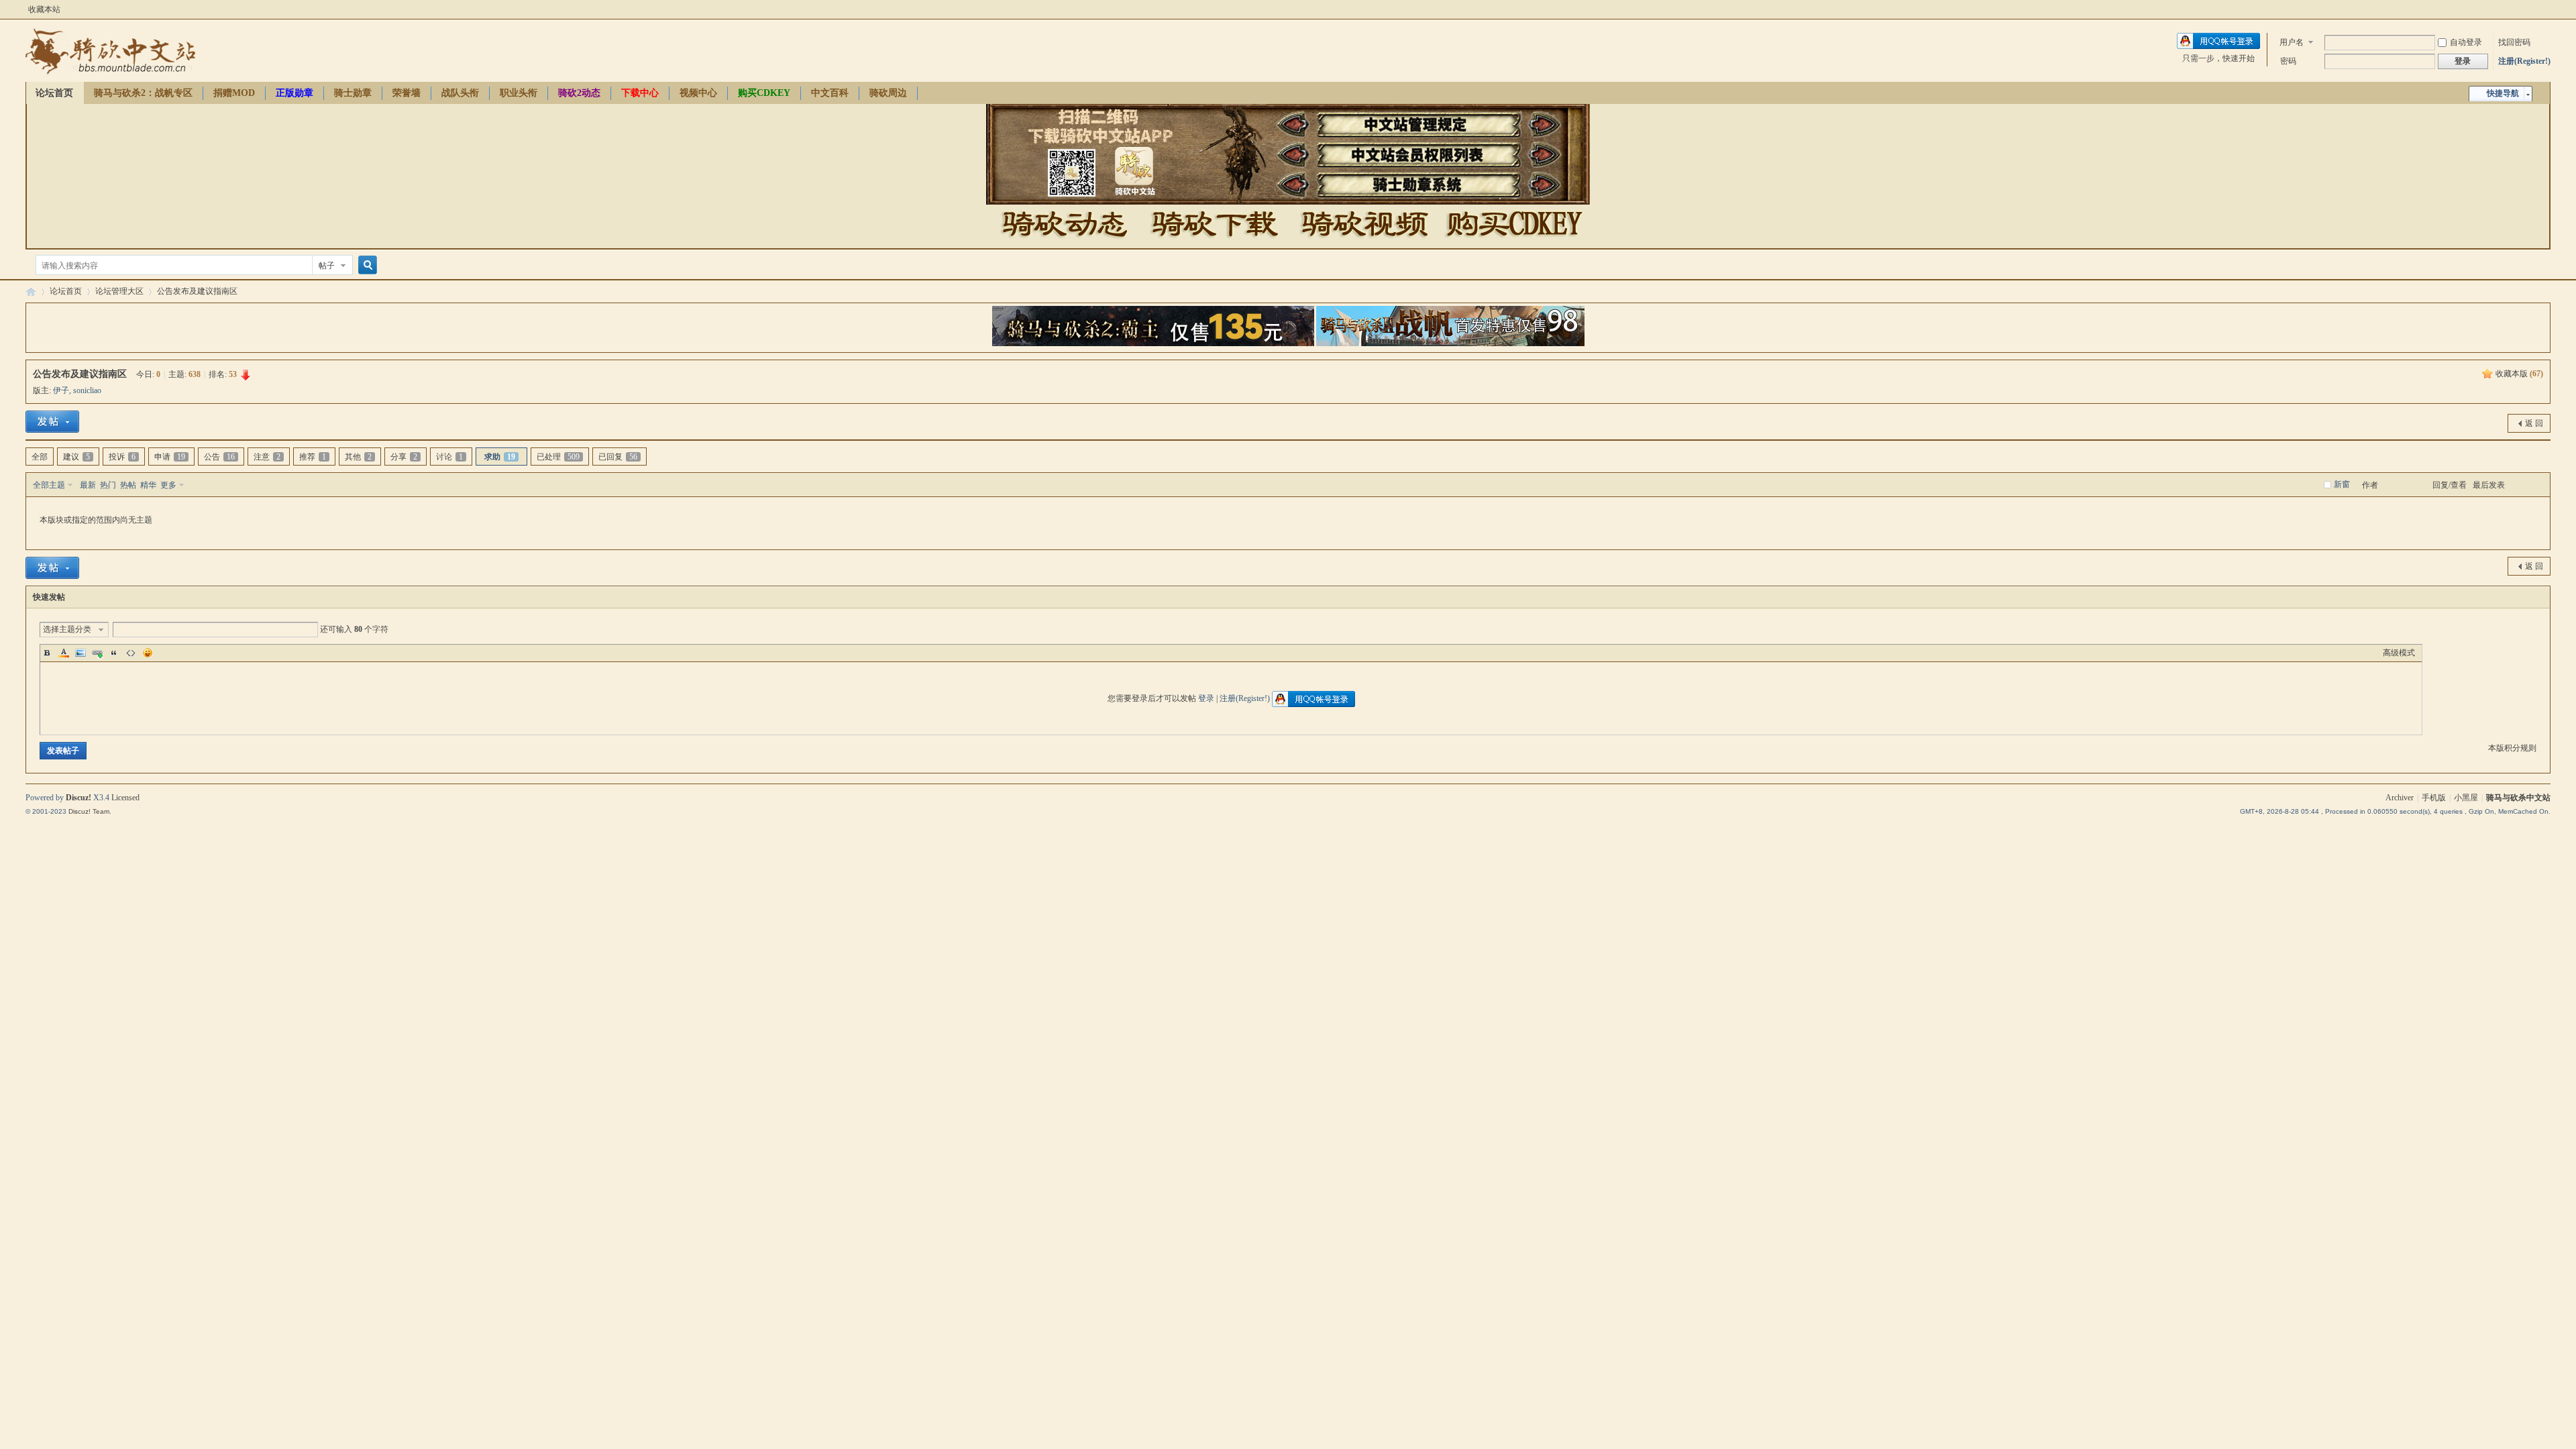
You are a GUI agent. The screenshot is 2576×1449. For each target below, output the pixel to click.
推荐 (313, 457)
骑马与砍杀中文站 (2518, 798)
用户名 (2292, 42)
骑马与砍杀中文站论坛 (31, 291)
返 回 (2534, 423)
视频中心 (698, 93)
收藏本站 (44, 9)
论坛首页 (54, 93)
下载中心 (640, 93)
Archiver (2400, 798)
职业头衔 (519, 93)
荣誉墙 (407, 93)
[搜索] (366, 265)
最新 (88, 485)
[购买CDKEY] (1513, 242)
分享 (404, 457)
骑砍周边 (888, 93)
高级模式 (2399, 653)
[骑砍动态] (1065, 242)
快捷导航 (2503, 93)
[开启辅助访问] (2547, 9)
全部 (40, 457)
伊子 (61, 390)
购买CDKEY (764, 93)
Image (80, 653)
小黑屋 (2466, 798)
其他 (358, 457)
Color (64, 653)
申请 (170, 457)
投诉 (122, 457)
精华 (148, 485)
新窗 (2342, 484)
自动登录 (2466, 42)
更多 (168, 485)
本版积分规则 (2512, 748)
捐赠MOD (234, 93)
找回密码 (2514, 42)
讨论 (449, 457)
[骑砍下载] (1215, 242)
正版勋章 (294, 93)
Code (131, 653)
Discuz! (78, 798)
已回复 (618, 457)
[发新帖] (52, 422)
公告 (219, 457)
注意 (267, 457)
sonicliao (87, 390)
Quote (114, 653)
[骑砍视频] (1364, 242)
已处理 (558, 457)
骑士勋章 (353, 93)
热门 (108, 485)
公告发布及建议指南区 (197, 291)
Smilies (148, 653)
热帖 (128, 485)
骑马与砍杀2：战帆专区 (143, 93)
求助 (500, 457)
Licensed (125, 798)
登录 (1206, 698)
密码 (2288, 61)
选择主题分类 (67, 629)
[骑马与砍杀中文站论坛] (110, 74)
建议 (76, 457)
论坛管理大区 (119, 291)
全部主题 (49, 485)
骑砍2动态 (579, 93)
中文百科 (830, 93)
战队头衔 (460, 93)
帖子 (327, 266)
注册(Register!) (2524, 61)
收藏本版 (2519, 374)
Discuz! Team (89, 811)
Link (97, 653)
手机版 (2434, 798)
